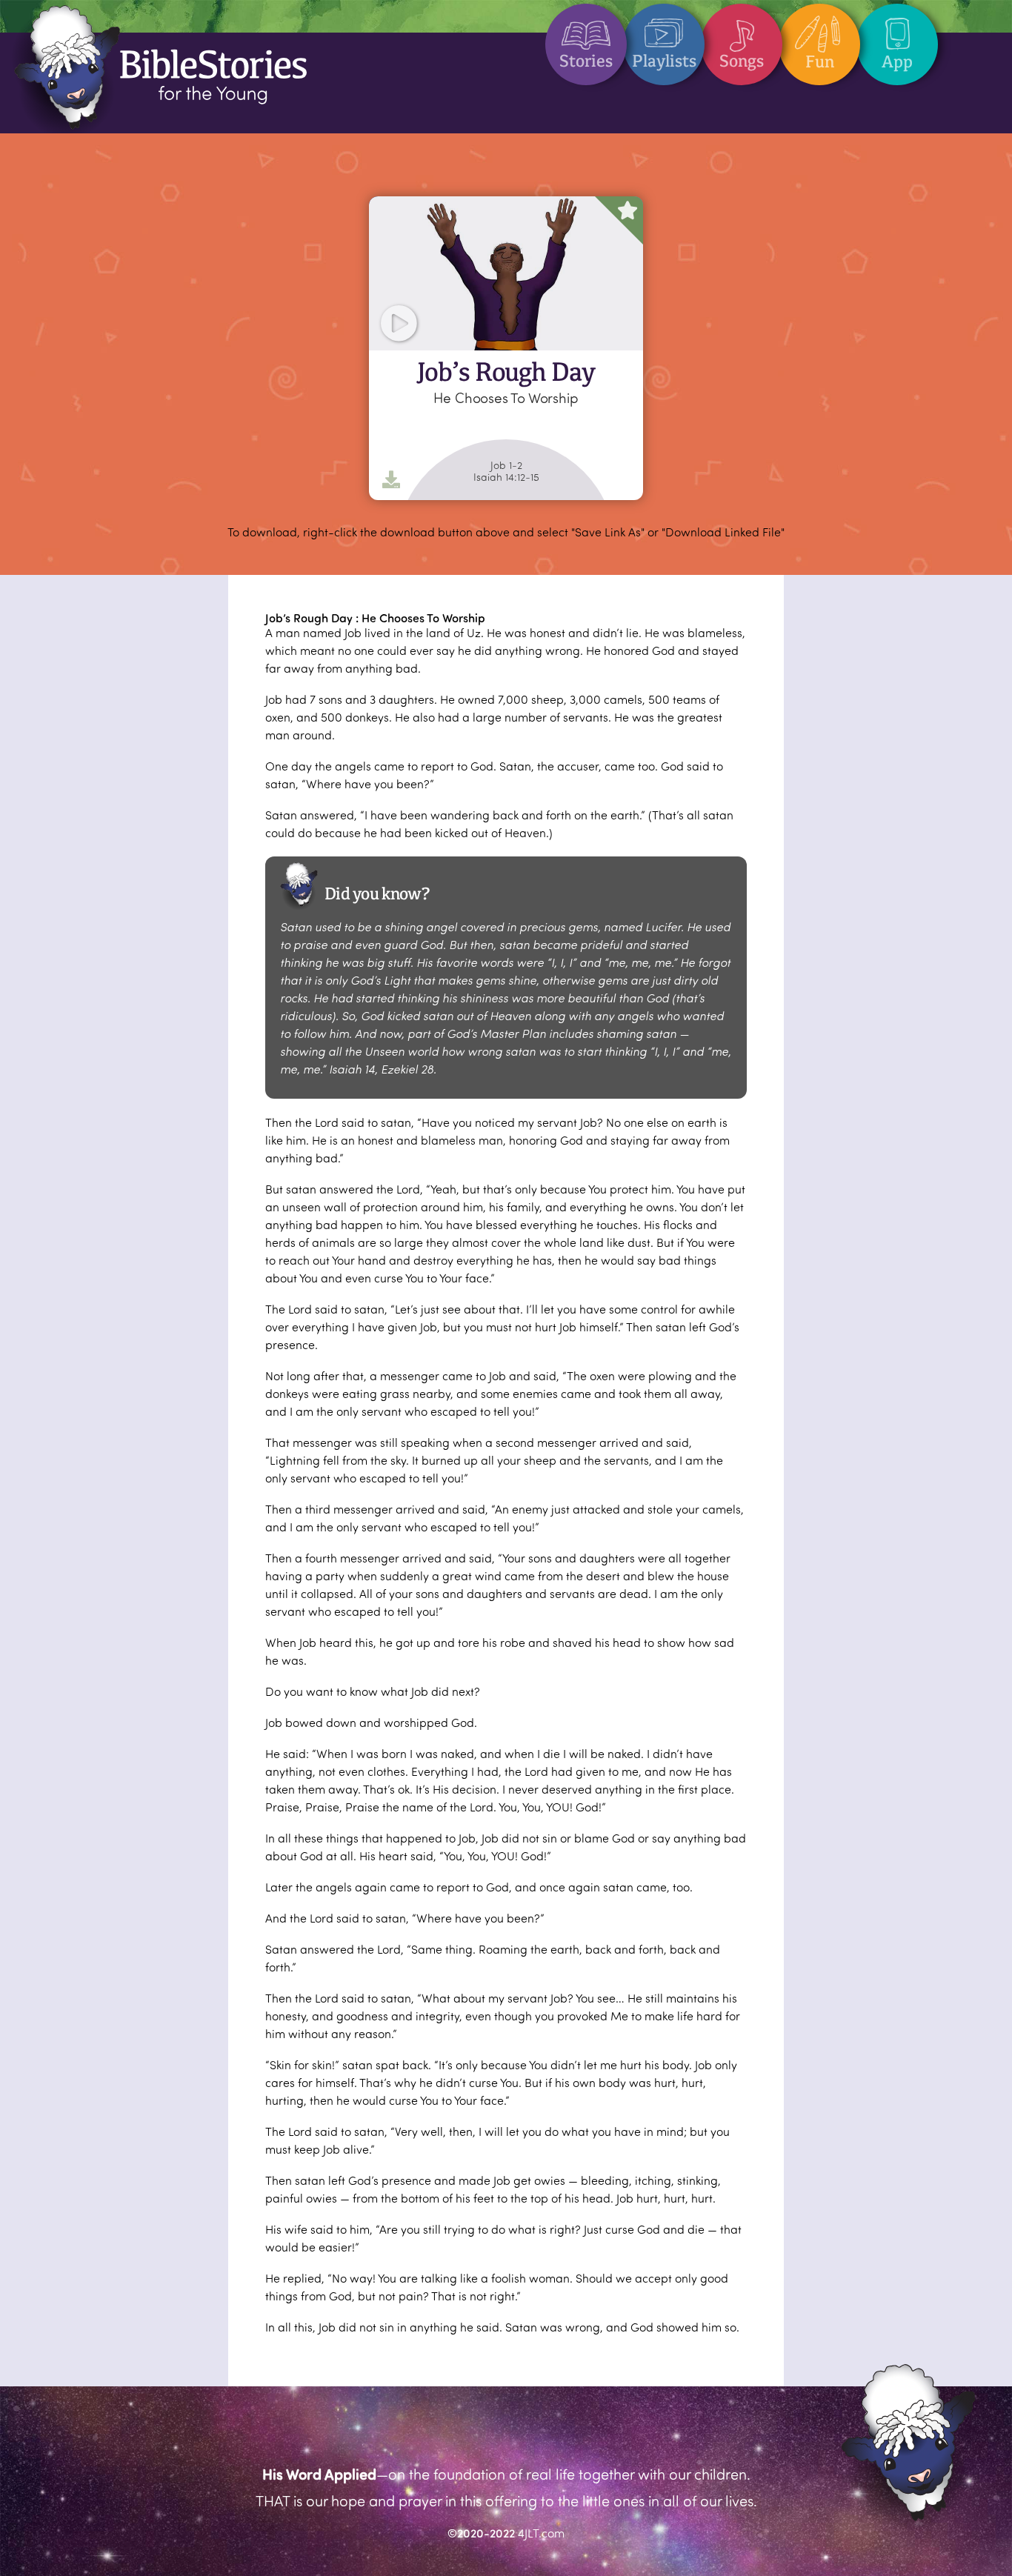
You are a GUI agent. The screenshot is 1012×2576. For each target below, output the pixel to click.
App (897, 61)
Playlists (664, 61)
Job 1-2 (506, 465)
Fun (820, 61)
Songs (742, 61)
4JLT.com (541, 2533)
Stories (586, 61)
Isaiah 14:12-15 (506, 477)
